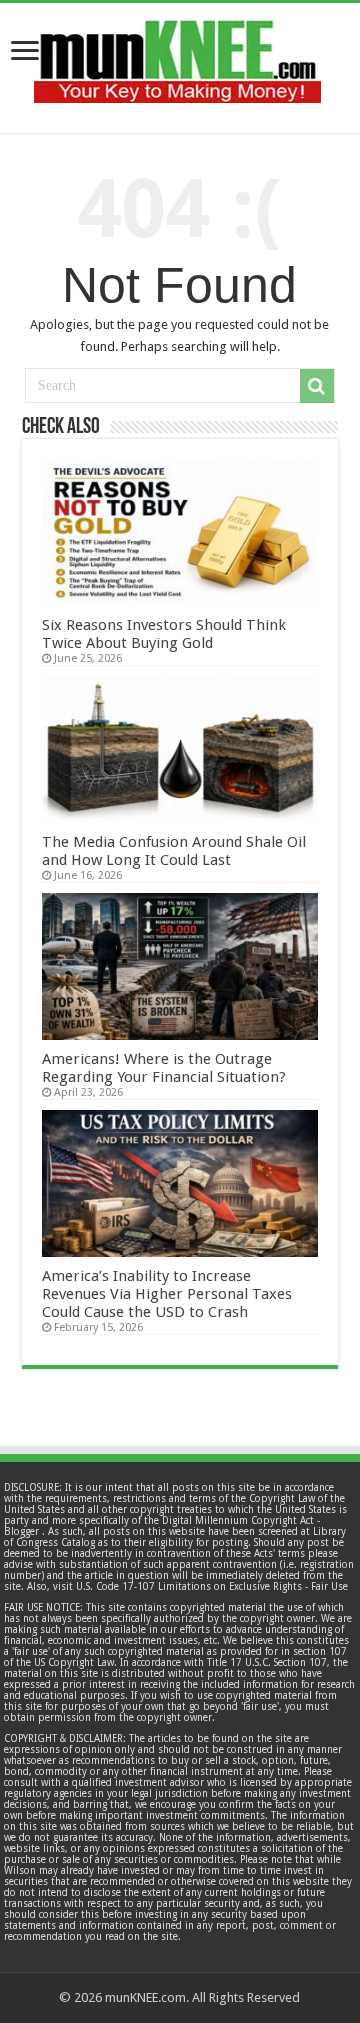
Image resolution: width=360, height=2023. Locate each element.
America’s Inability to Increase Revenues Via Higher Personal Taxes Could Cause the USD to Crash (167, 1294)
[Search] (317, 386)
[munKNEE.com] (177, 54)
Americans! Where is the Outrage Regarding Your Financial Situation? (164, 1068)
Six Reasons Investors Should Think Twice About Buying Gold (164, 634)
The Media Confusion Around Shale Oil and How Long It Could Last (174, 851)
